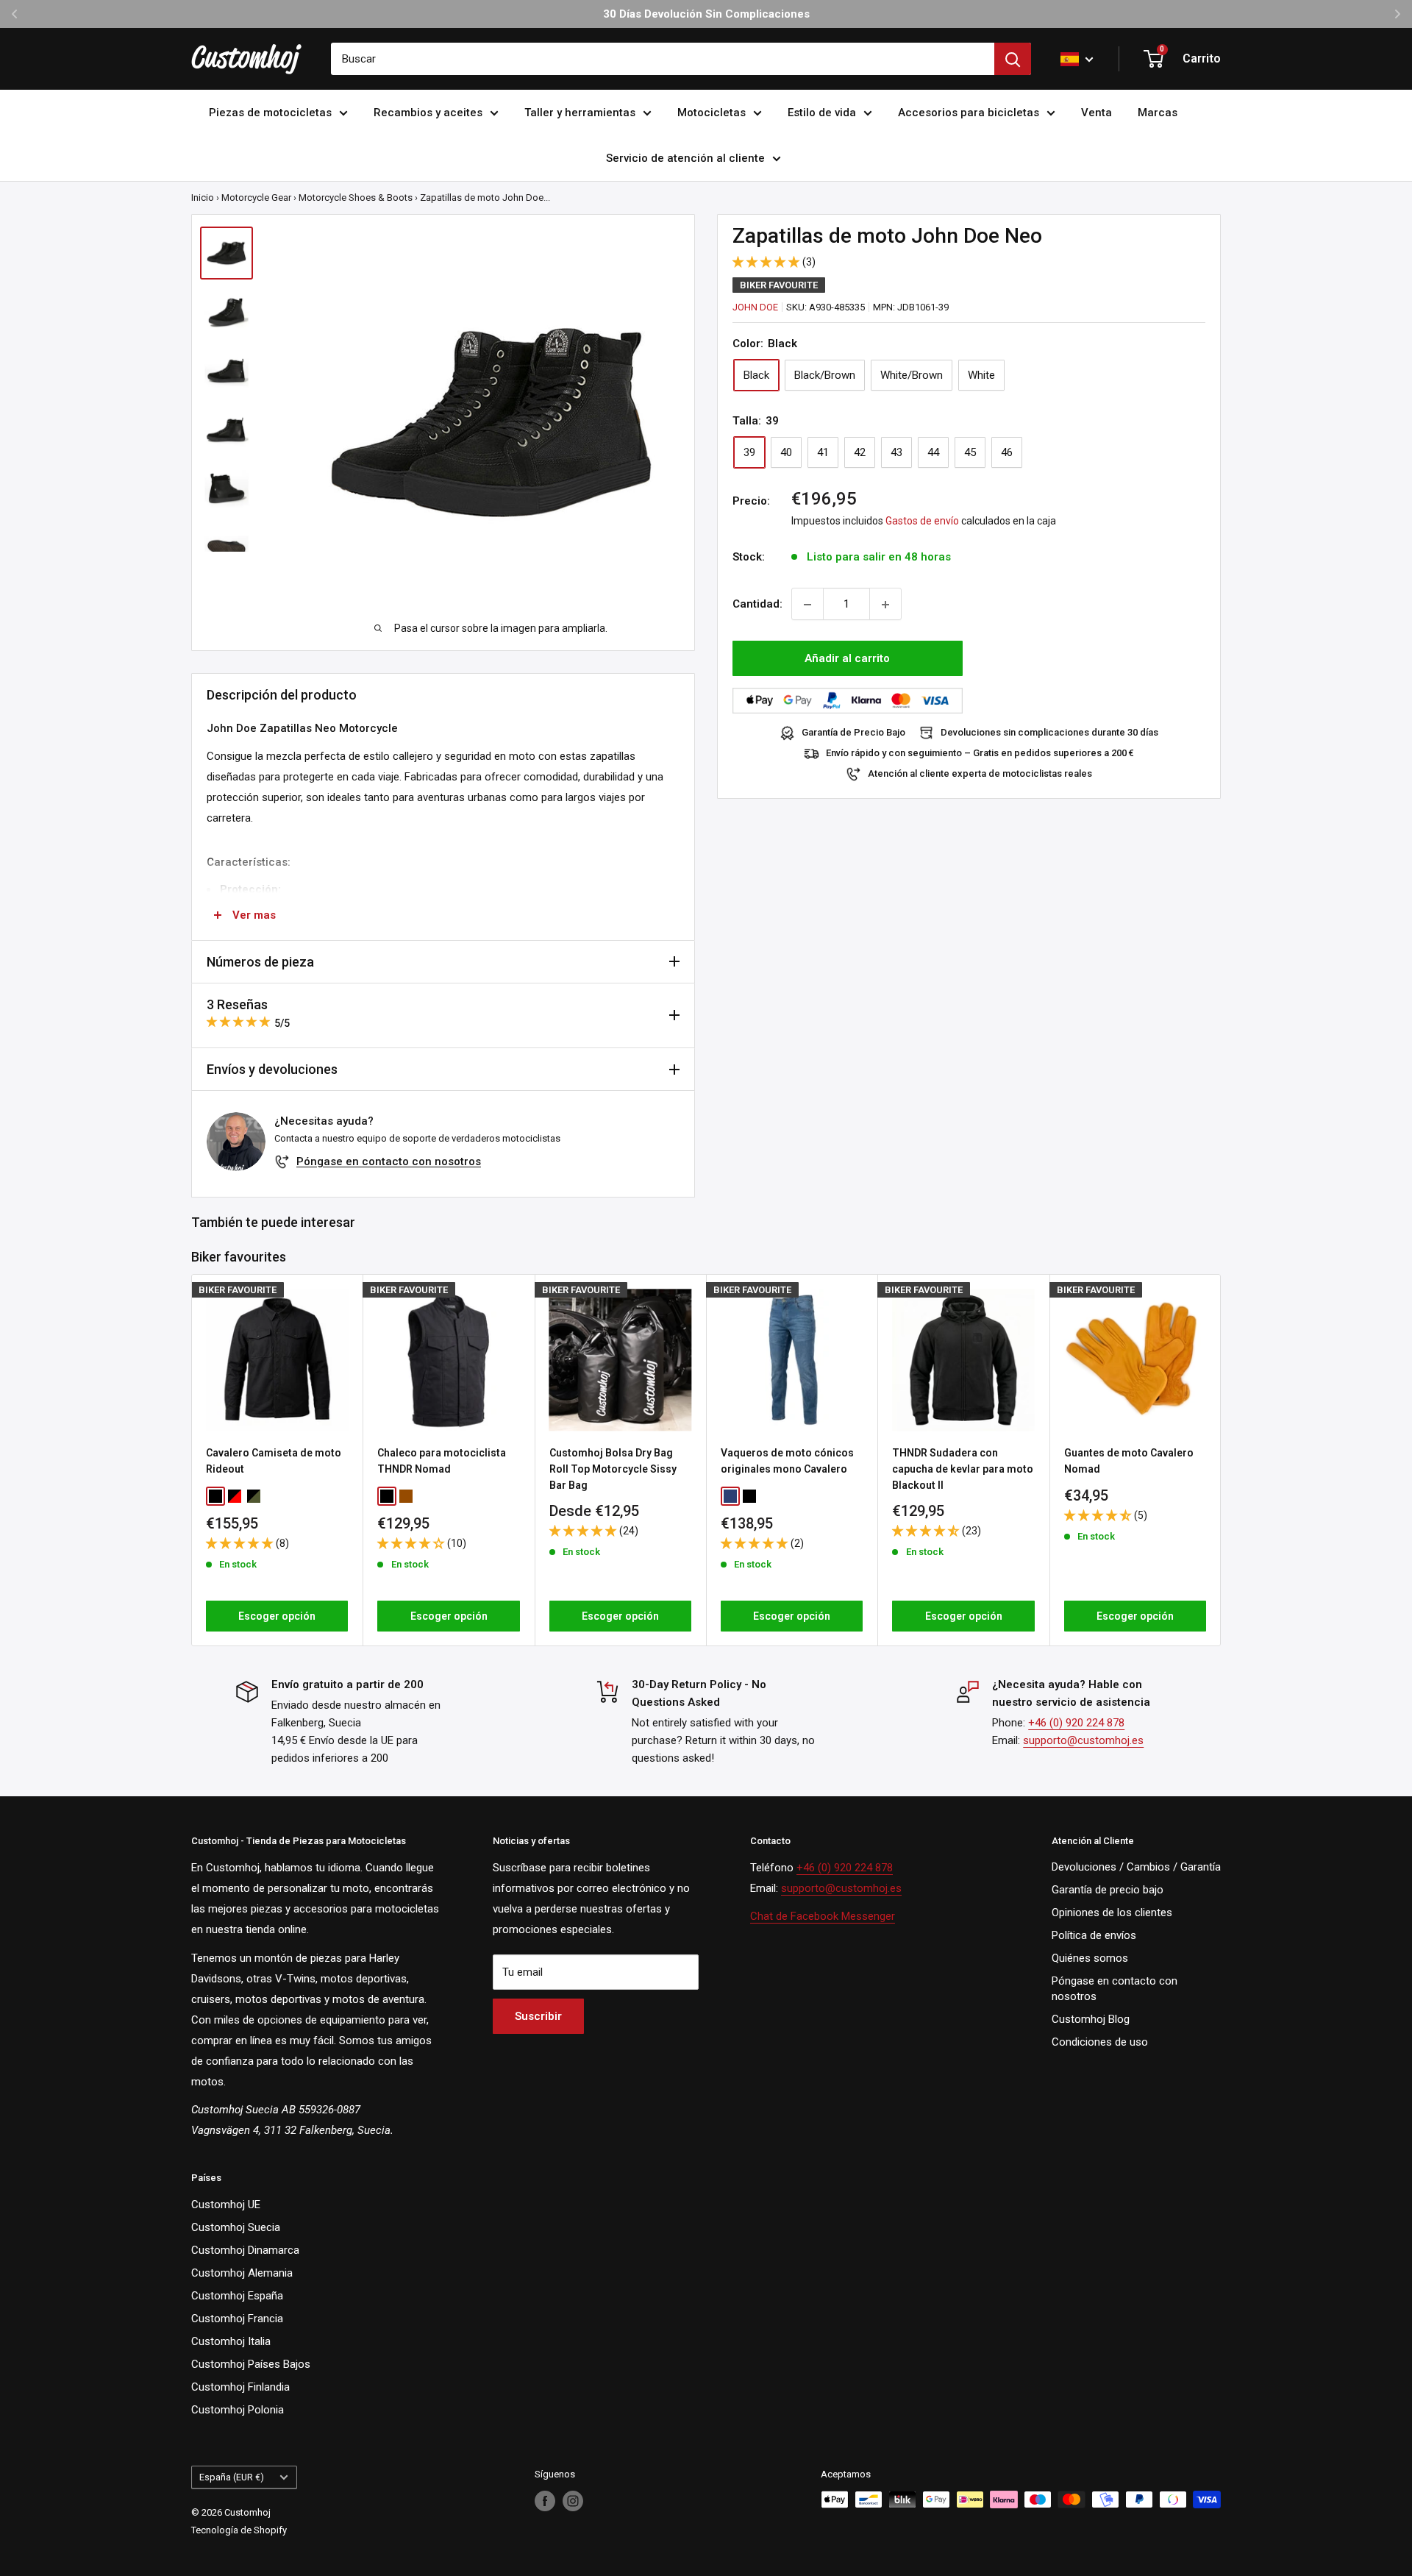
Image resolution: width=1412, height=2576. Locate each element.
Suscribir (538, 2016)
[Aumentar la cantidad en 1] (885, 605)
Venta (1097, 113)
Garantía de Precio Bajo (853, 733)
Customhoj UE (226, 2205)
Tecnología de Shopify (239, 2530)
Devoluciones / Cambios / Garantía (1136, 1867)
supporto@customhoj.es (1083, 1740)
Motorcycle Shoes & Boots (356, 198)
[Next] (1221, 1460)
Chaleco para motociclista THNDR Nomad (442, 1461)
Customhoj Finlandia (240, 2387)
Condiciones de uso (1100, 2042)
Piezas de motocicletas (270, 113)
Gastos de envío (922, 522)
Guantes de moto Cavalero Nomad (1129, 1461)
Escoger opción (277, 1616)
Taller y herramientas (580, 113)
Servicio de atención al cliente (685, 158)
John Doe (755, 307)
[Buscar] (1013, 59)
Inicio (203, 198)
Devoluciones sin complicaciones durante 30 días (1049, 733)
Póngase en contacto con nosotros (389, 1161)
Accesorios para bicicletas (969, 113)
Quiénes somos (1090, 1958)
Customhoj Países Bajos (251, 2364)
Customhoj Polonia (238, 2410)
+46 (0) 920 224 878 (1076, 1723)
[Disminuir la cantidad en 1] (807, 605)
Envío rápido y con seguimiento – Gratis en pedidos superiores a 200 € (980, 754)
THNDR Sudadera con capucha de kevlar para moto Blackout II (963, 1469)
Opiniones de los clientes (1112, 1913)
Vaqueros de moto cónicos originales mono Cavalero (787, 1461)
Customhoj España (237, 2296)
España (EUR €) (232, 2477)
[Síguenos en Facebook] (545, 2501)
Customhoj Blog (1091, 2019)
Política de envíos (1094, 1935)
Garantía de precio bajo (1108, 1890)
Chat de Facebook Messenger (823, 1916)
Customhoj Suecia (236, 2227)
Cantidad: (757, 605)
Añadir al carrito (847, 659)
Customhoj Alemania (242, 2273)
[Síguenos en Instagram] (573, 2501)
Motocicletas (712, 113)
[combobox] (663, 59)
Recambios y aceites (428, 113)
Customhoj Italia (231, 2341)
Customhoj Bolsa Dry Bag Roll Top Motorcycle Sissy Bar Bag (613, 1469)
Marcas (1158, 113)
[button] (767, 262)
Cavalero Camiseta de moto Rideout (274, 1461)
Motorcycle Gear (256, 198)
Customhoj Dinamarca (245, 2250)
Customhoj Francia (237, 2319)
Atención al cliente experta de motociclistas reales (980, 774)
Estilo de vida (822, 113)
